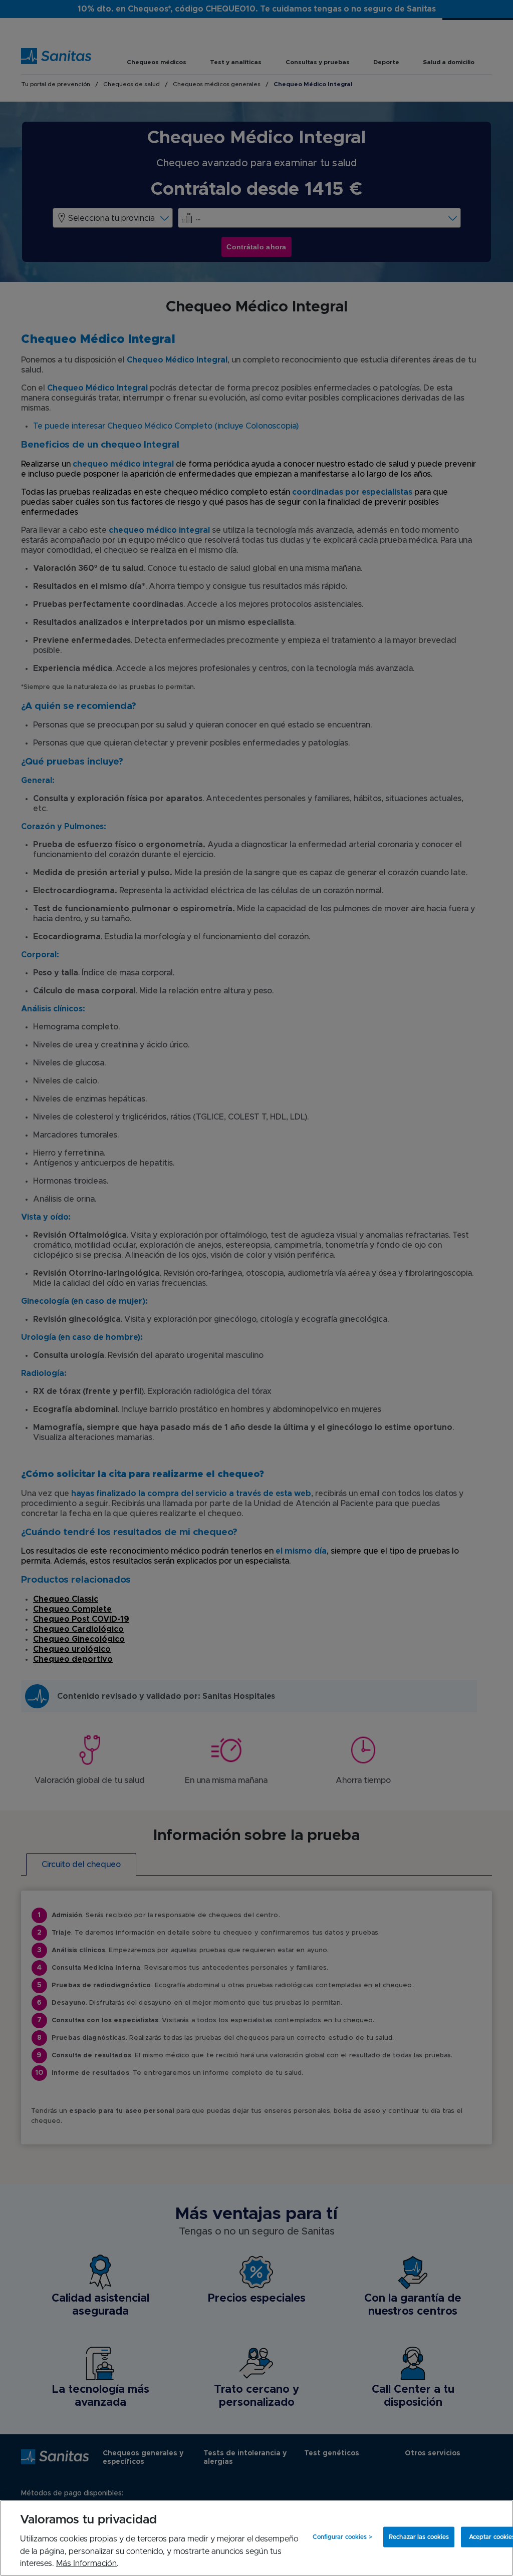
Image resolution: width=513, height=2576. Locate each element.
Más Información (86, 2563)
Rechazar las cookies (419, 2537)
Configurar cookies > (342, 2537)
